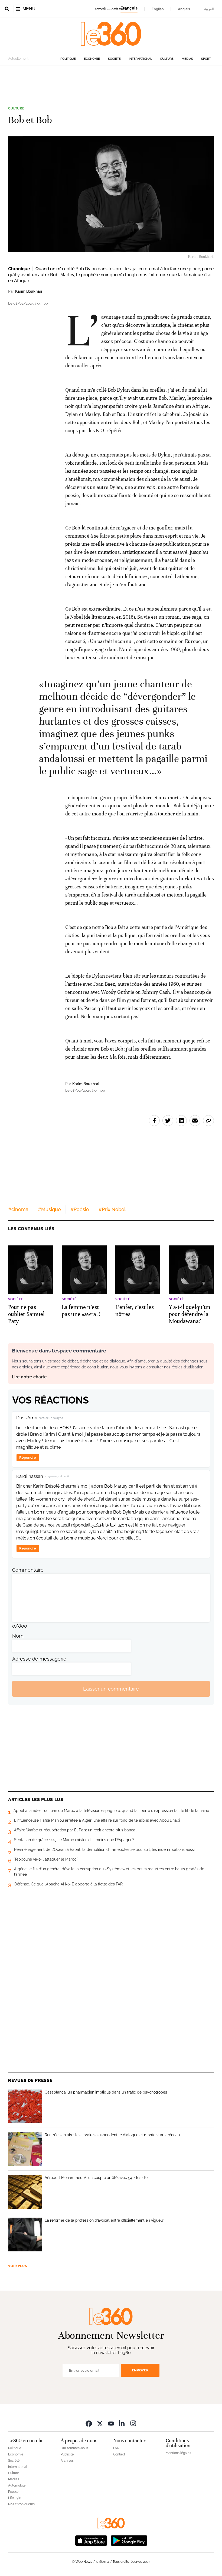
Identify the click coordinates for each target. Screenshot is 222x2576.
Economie (92, 59)
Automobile (17, 2485)
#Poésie (80, 1209)
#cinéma (18, 1209)
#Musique (49, 1209)
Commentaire (28, 1570)
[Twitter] (100, 2423)
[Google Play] (129, 2540)
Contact (119, 2454)
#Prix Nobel (112, 1209)
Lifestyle (15, 2498)
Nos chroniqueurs (21, 2504)
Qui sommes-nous (74, 2448)
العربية (209, 9)
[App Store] (91, 2540)
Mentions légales (178, 2453)
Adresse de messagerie (39, 1659)
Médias (187, 59)
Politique (68, 59)
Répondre (28, 1457)
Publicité (67, 2454)
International (140, 59)
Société (114, 59)
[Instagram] (133, 2423)
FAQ (116, 2448)
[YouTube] (111, 2423)
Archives (67, 2461)
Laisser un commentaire (111, 1689)
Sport (206, 59)
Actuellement (18, 59)
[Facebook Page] (89, 2423)
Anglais (184, 9)
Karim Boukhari (29, 291)
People (13, 2492)
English (158, 9)
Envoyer (140, 2370)
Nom (18, 1636)
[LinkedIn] (122, 2423)
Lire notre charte (29, 1377)
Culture (167, 59)
